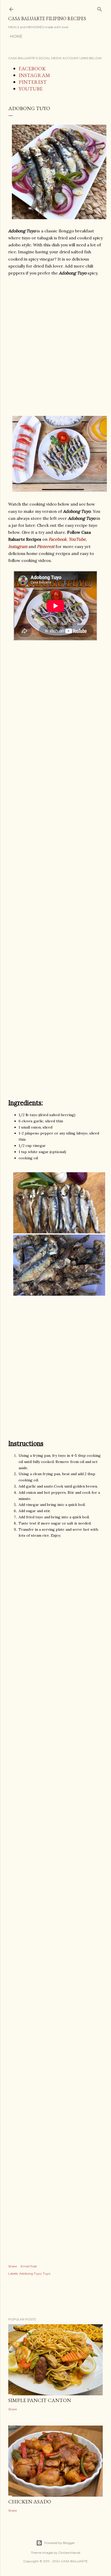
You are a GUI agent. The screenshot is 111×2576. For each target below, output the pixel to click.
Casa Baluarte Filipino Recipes (47, 18)
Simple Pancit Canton (40, 2400)
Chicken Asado (30, 2502)
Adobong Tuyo (30, 2273)
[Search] (100, 8)
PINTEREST (33, 82)
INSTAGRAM (34, 75)
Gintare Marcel (69, 2553)
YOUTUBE (31, 89)
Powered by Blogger (60, 2543)
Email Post (29, 2266)
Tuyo (47, 2273)
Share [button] (13, 2266)
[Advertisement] (55, 346)
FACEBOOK (32, 68)
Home (16, 36)
